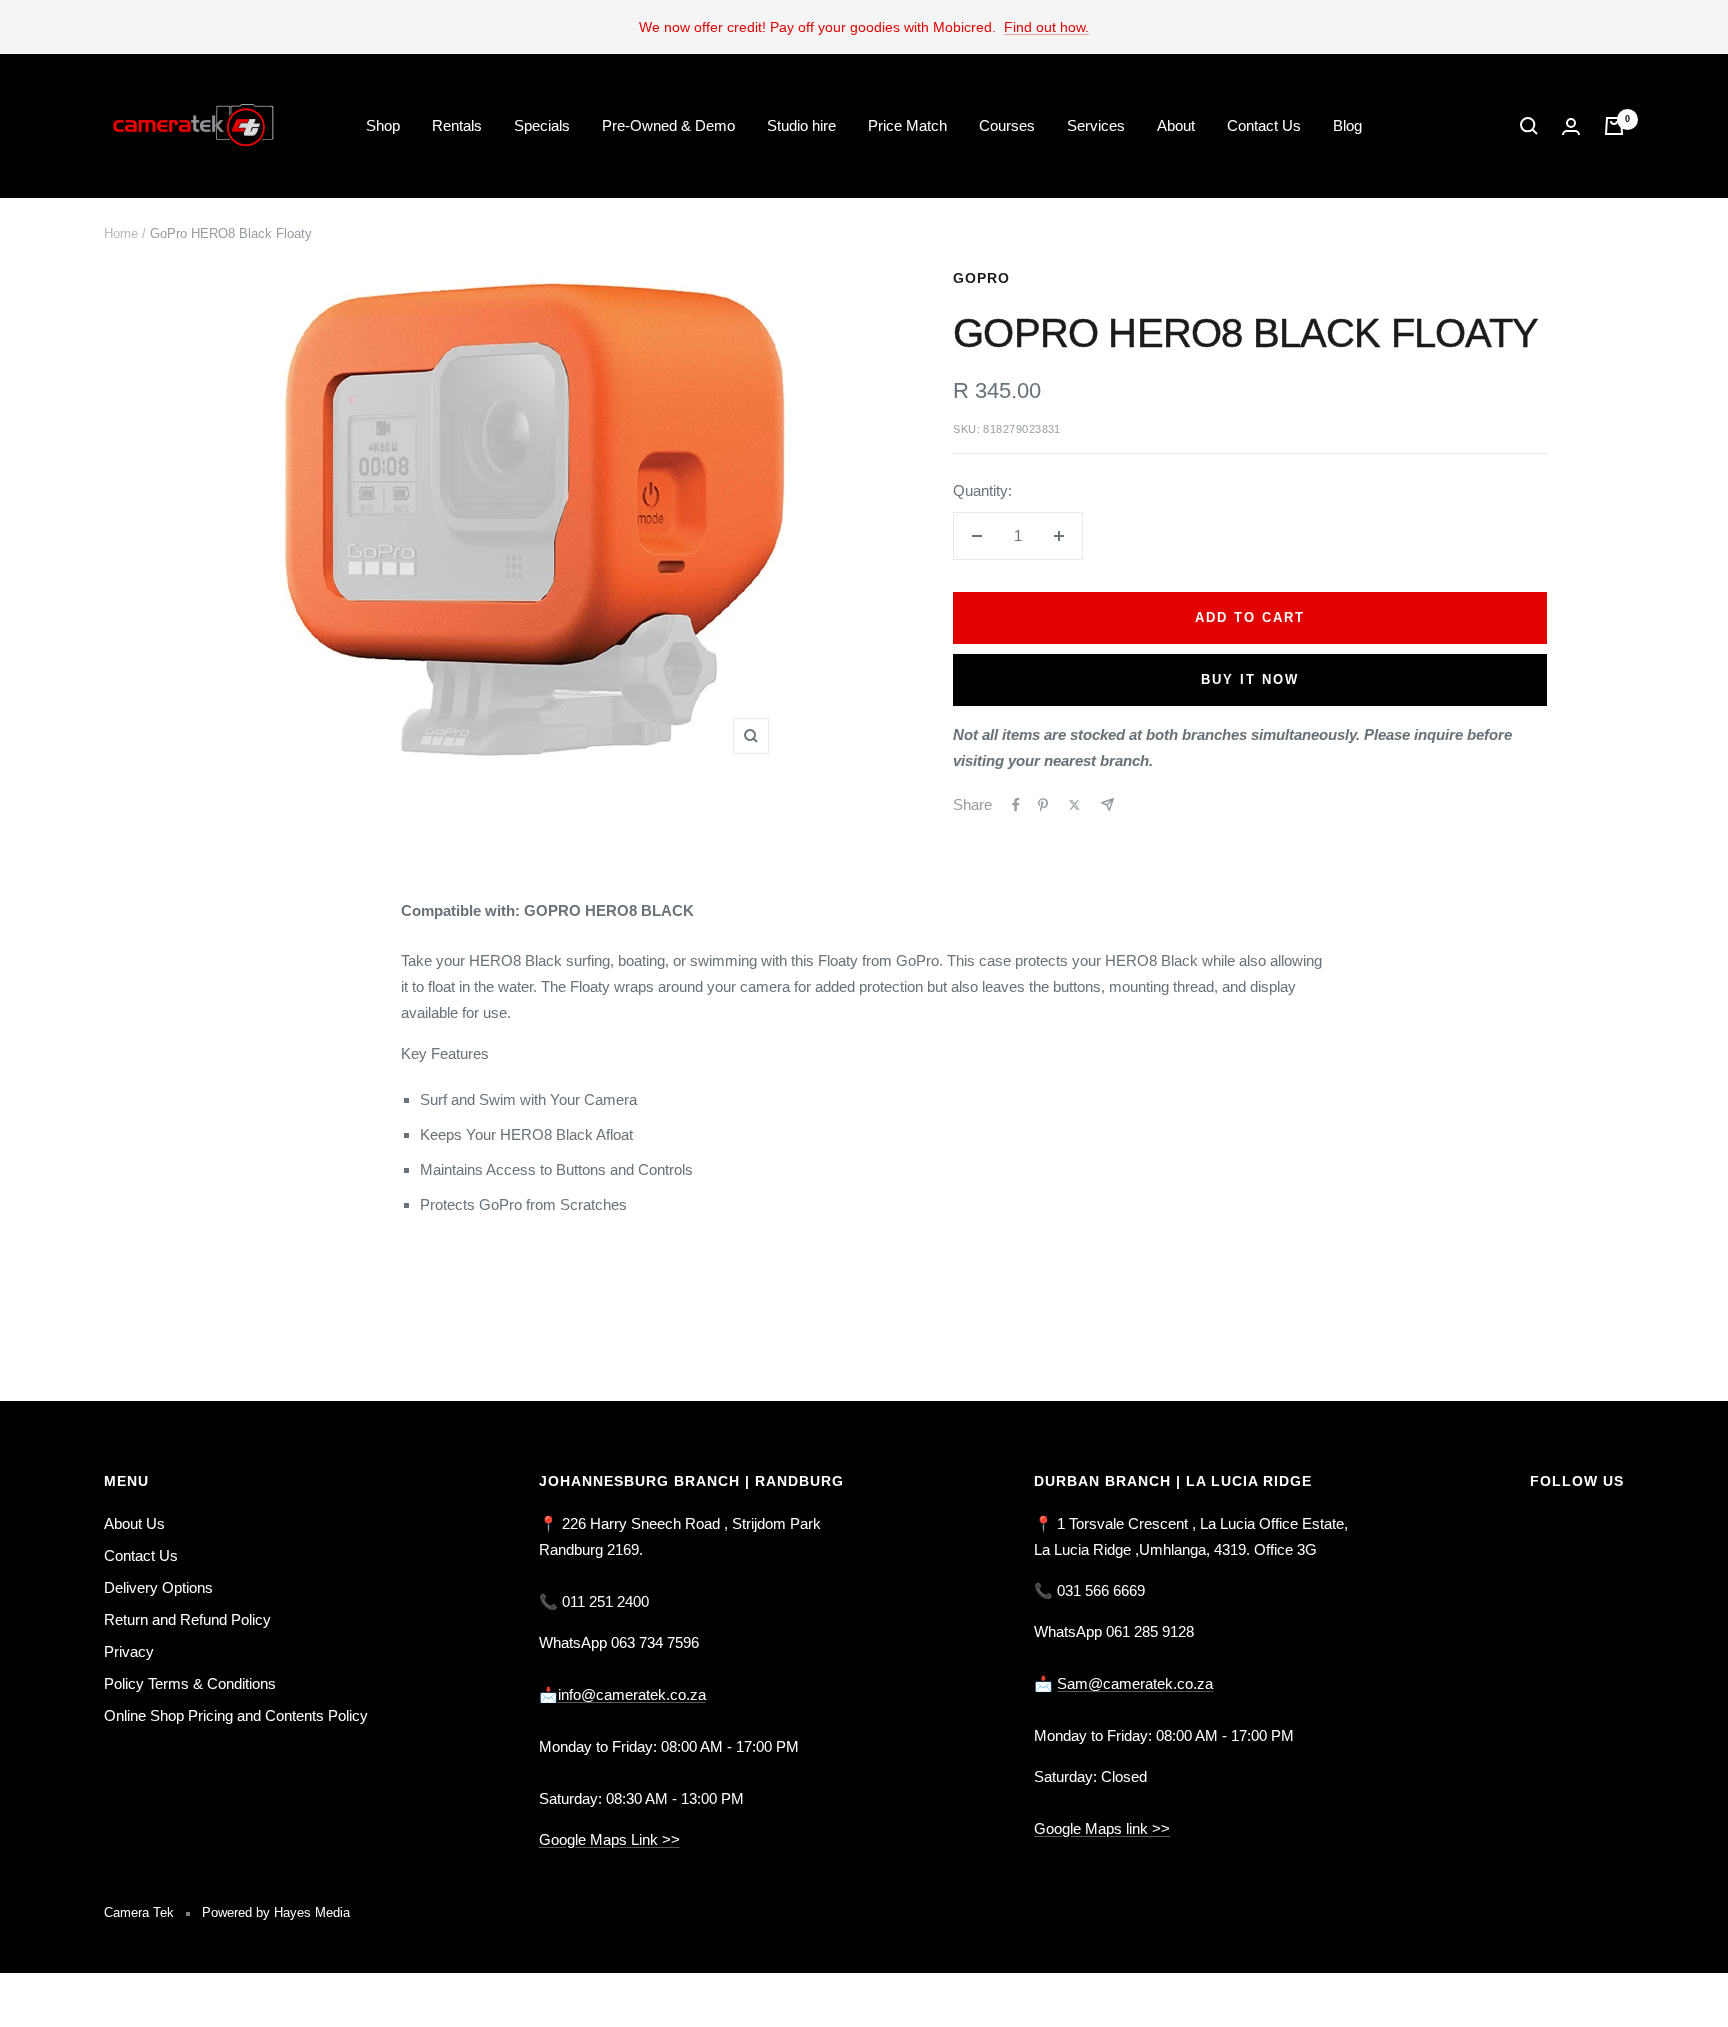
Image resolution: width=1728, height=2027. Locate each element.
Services (1096, 125)
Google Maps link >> (1102, 1828)
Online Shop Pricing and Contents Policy (236, 1715)
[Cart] (1614, 126)
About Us (134, 1523)
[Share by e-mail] (1107, 804)
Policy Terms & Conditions (190, 1683)
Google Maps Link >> (609, 1839)
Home (121, 233)
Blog (1347, 125)
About (1176, 125)
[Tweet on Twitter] (1074, 805)
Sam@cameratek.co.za (1135, 1683)
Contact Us (1264, 125)
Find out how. (1046, 27)
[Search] (1529, 126)
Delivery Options (158, 1587)
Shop (383, 125)
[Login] (1571, 126)
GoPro (981, 278)
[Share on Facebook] (1016, 805)
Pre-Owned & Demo (668, 125)
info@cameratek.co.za (632, 1694)
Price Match (907, 125)
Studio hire (801, 125)
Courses (1007, 125)
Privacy (129, 1651)
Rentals (457, 125)
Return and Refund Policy (187, 1619)
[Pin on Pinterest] (1043, 805)
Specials (542, 125)
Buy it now (1250, 679)
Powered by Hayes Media (276, 1912)
